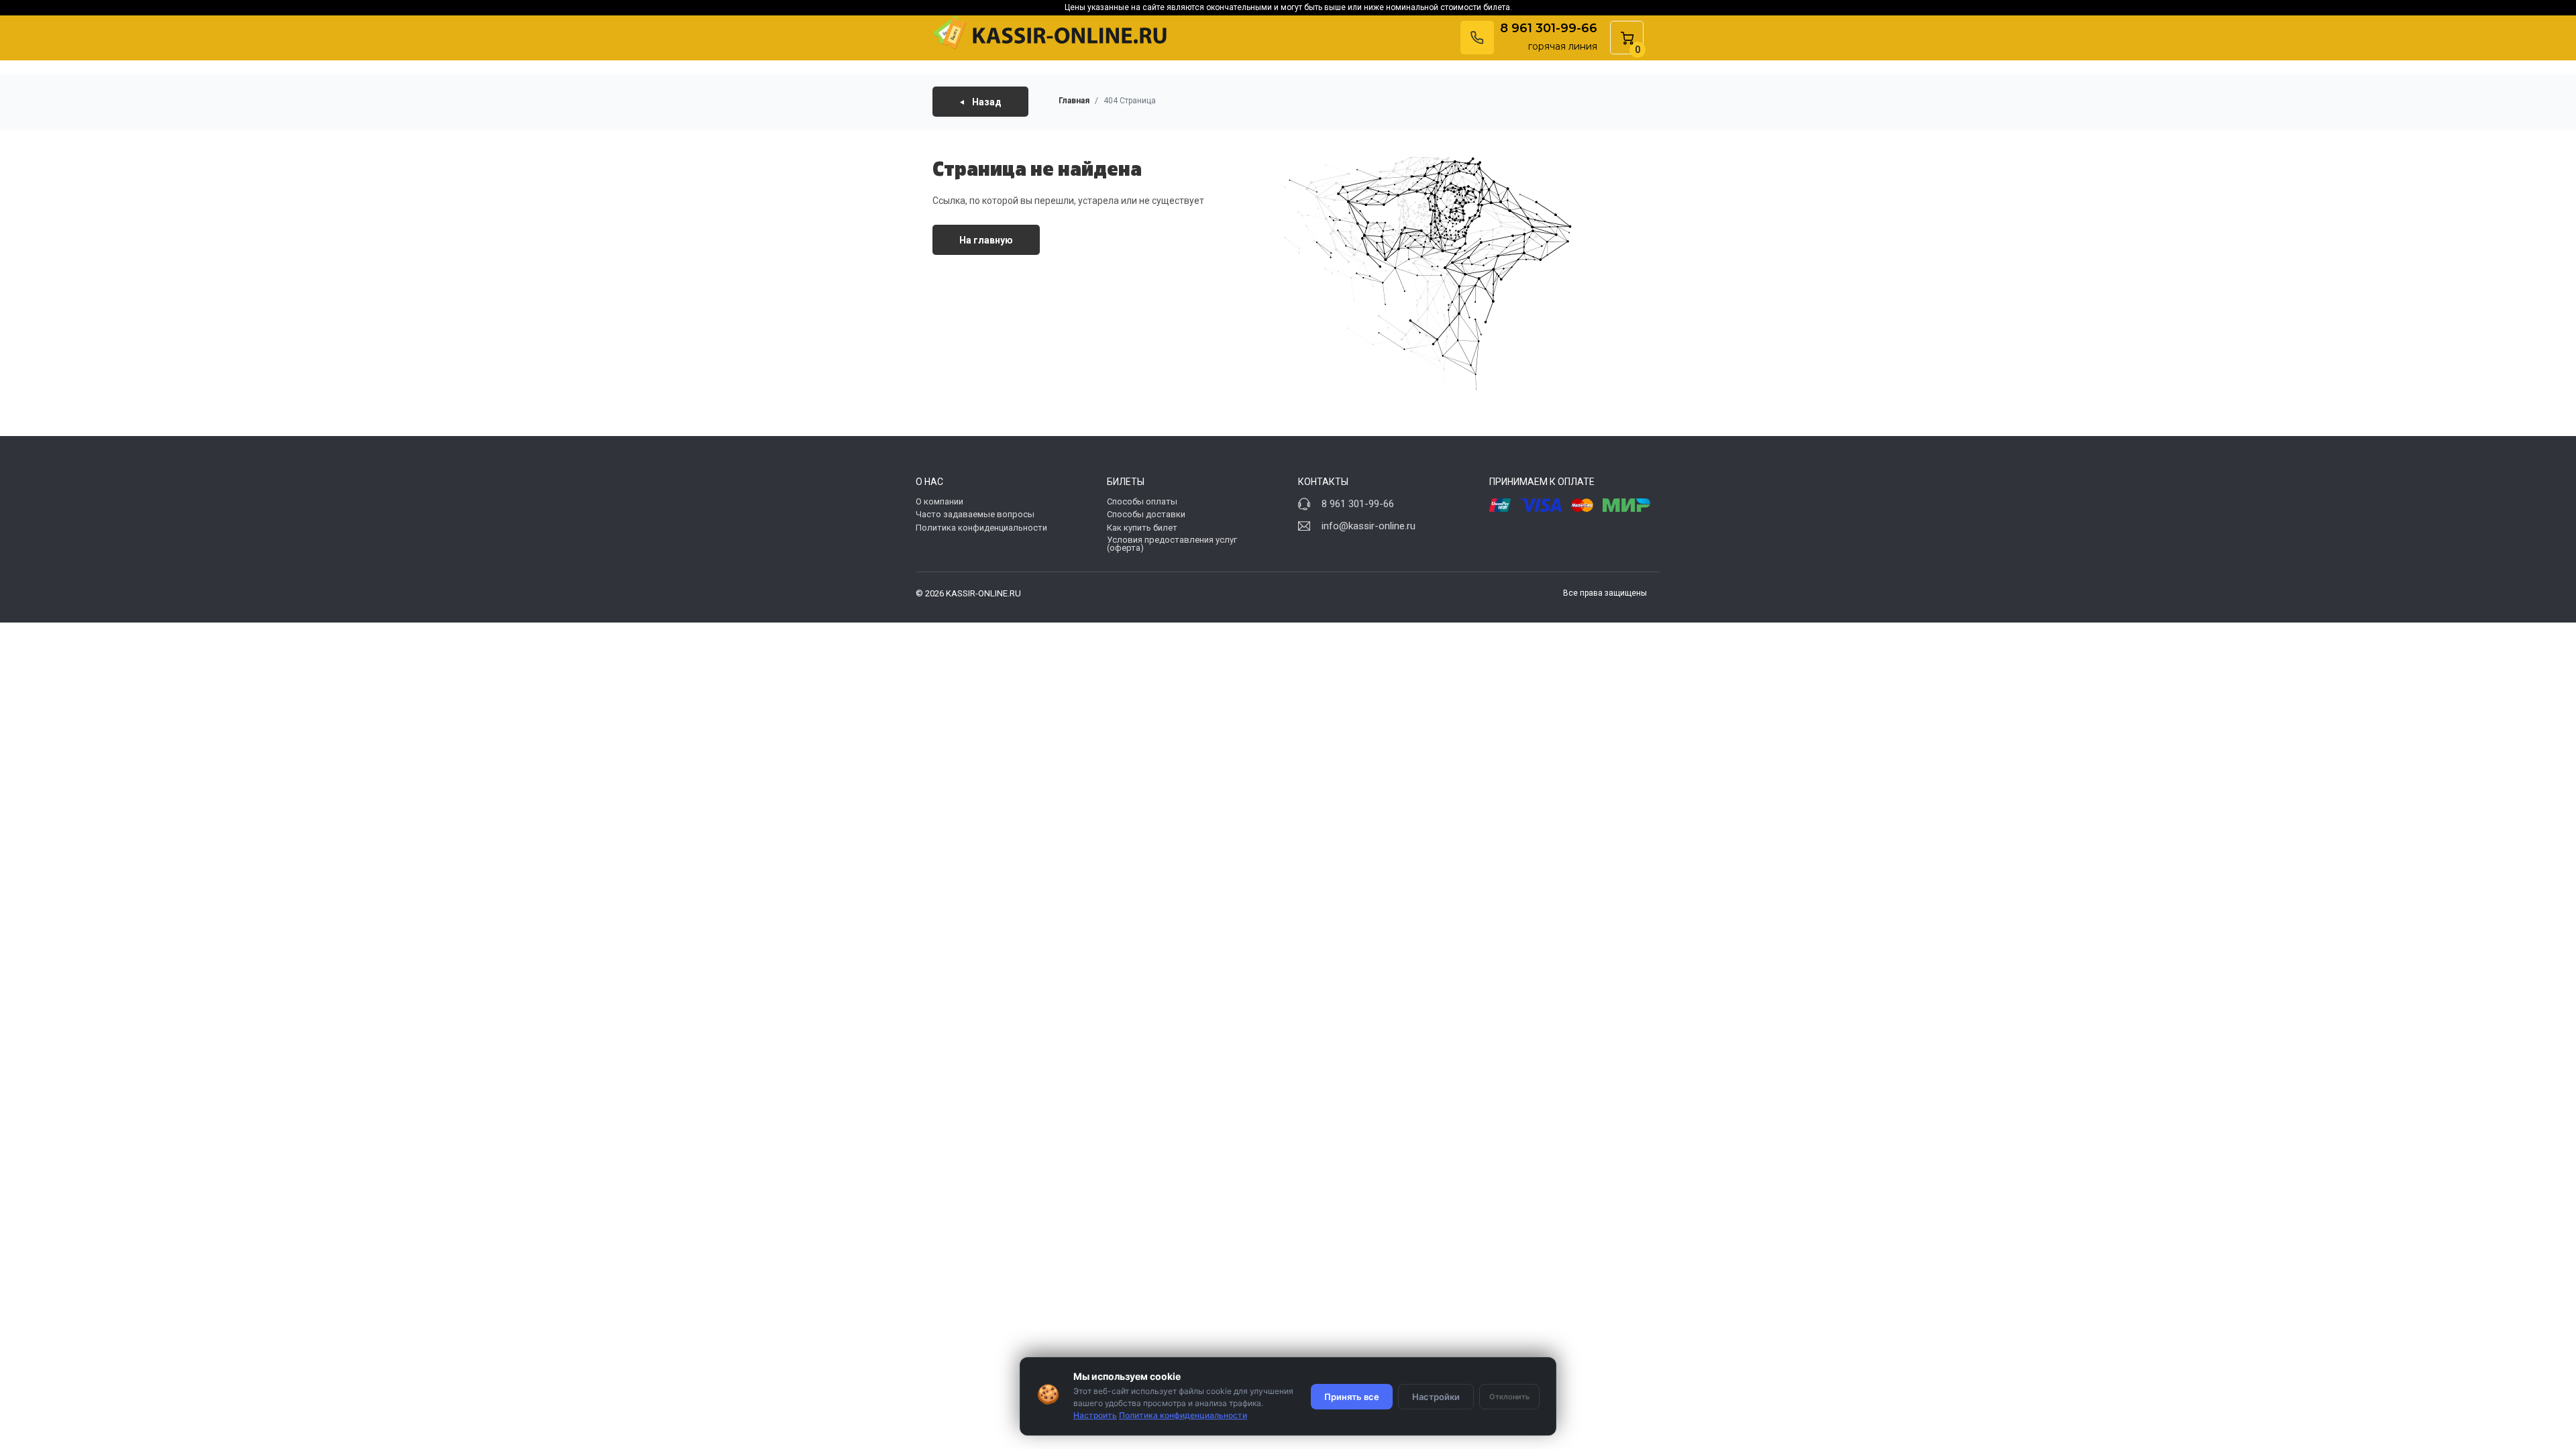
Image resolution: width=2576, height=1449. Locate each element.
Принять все (1352, 1397)
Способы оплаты (1142, 501)
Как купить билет (1142, 528)
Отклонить (1509, 1397)
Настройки (1436, 1397)
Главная (1074, 101)
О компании (940, 501)
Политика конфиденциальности (981, 528)
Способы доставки (1146, 514)
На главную (986, 240)
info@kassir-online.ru (1368, 526)
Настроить (1095, 1415)
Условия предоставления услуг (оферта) (1172, 544)
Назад (986, 101)
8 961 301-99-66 (1549, 28)
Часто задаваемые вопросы (975, 514)
